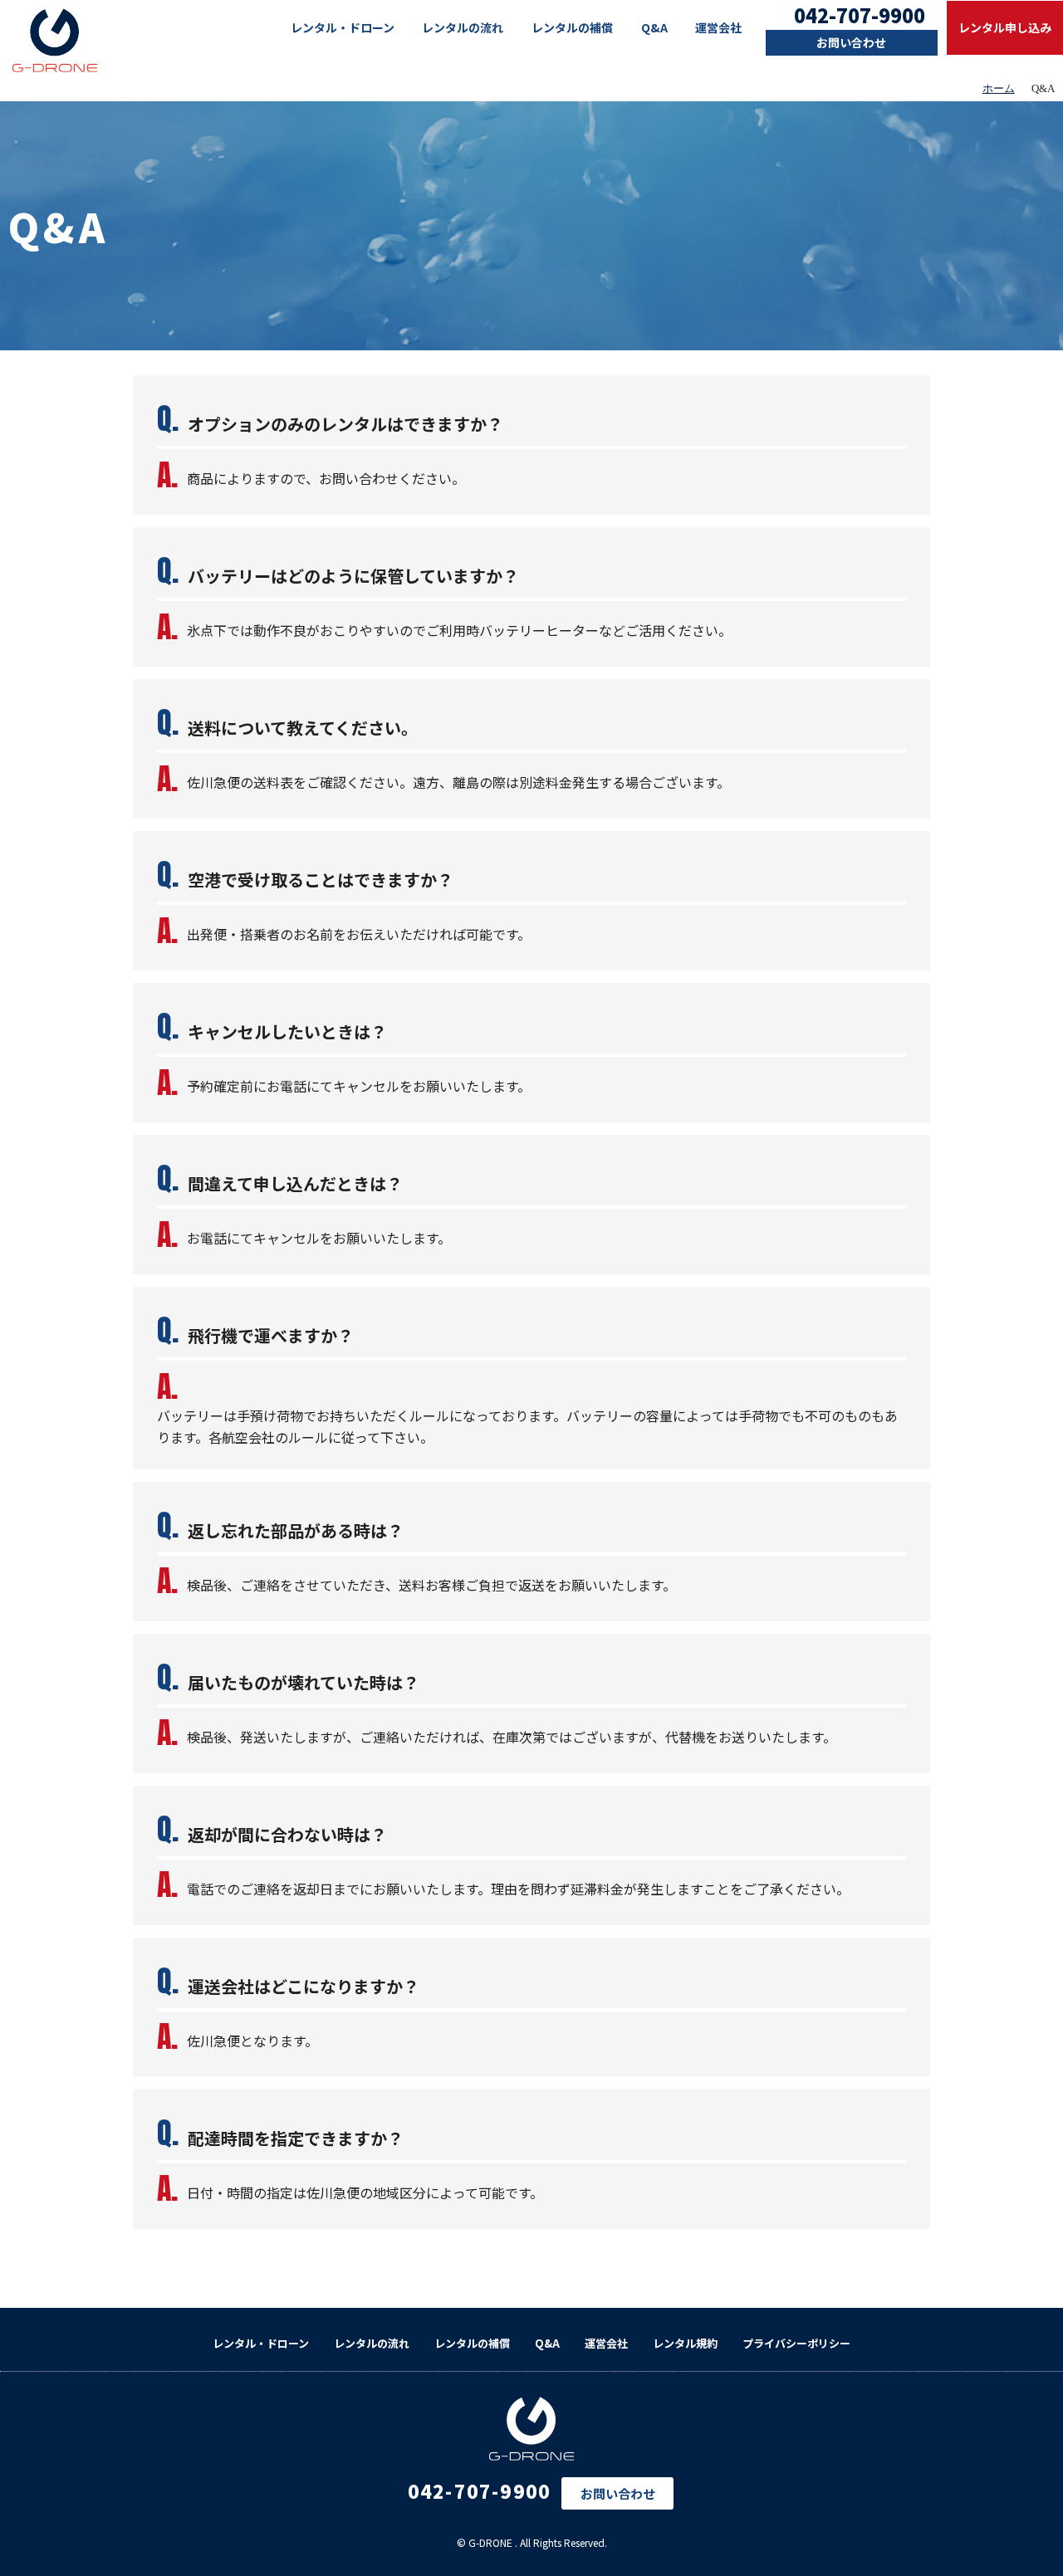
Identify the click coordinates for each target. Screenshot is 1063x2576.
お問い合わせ (851, 42)
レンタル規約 (685, 2343)
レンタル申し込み (1005, 27)
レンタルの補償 (572, 27)
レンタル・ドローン (343, 27)
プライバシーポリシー (796, 2343)
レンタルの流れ (463, 27)
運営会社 (718, 27)
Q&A (654, 27)
